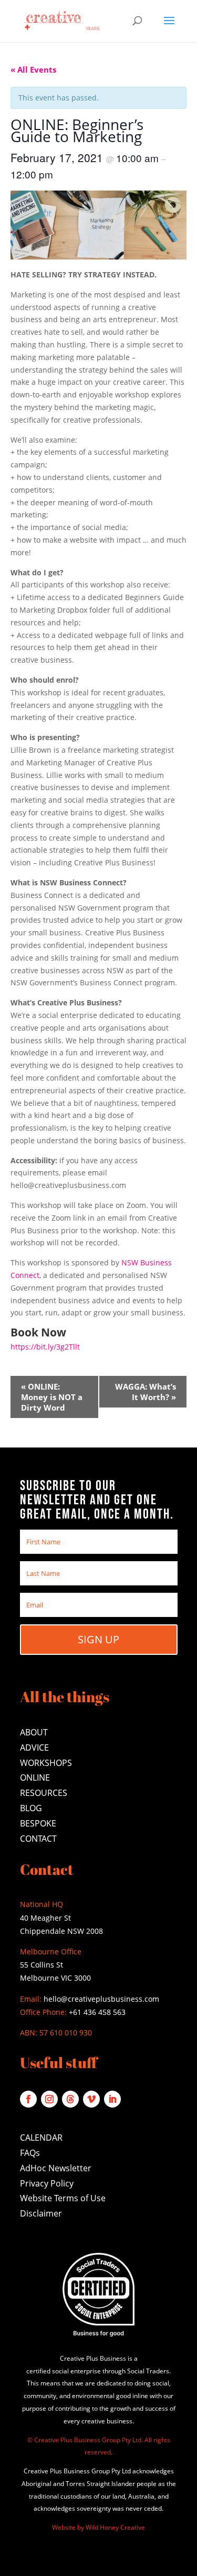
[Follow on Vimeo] (91, 2099)
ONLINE (35, 1778)
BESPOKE (38, 1823)
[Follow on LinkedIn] (112, 2099)
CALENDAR (41, 2138)
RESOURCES (44, 1793)
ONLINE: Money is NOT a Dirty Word (52, 1397)
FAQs (30, 2153)
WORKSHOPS (46, 1763)
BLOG (31, 1808)
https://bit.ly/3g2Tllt (45, 1347)
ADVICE (34, 1748)
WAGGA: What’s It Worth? (146, 1392)
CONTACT (38, 1839)
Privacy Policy (47, 2183)
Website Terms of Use (63, 2198)
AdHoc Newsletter (56, 2168)
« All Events (33, 69)
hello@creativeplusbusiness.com (100, 1999)
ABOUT (34, 1732)
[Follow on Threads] (70, 2099)
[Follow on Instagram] (49, 2099)
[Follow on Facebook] (28, 2099)
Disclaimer (41, 2213)
